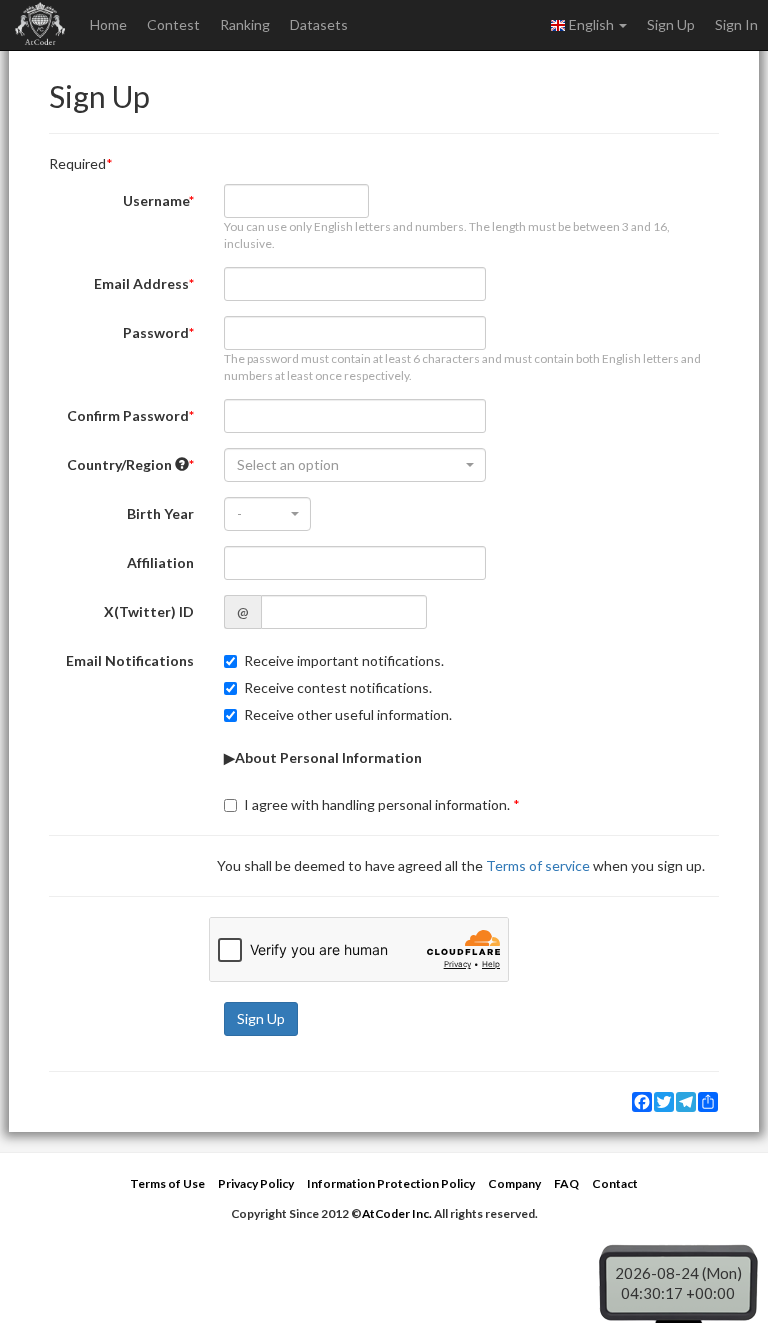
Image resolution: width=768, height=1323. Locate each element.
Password (156, 332)
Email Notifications (130, 660)
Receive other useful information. (348, 714)
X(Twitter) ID (149, 611)
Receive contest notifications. (338, 687)
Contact (615, 1183)
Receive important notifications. (344, 660)
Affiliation (160, 562)
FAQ (566, 1183)
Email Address (141, 283)
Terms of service (538, 865)
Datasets (319, 24)
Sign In (736, 24)
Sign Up (671, 24)
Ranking (245, 24)
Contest (173, 24)
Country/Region (121, 464)
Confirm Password (128, 415)
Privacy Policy (256, 1183)
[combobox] (355, 465)
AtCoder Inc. (397, 1213)
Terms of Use (167, 1183)
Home (108, 24)
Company (514, 1183)
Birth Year (160, 513)
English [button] (591, 24)
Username (156, 200)
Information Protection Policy (391, 1183)
